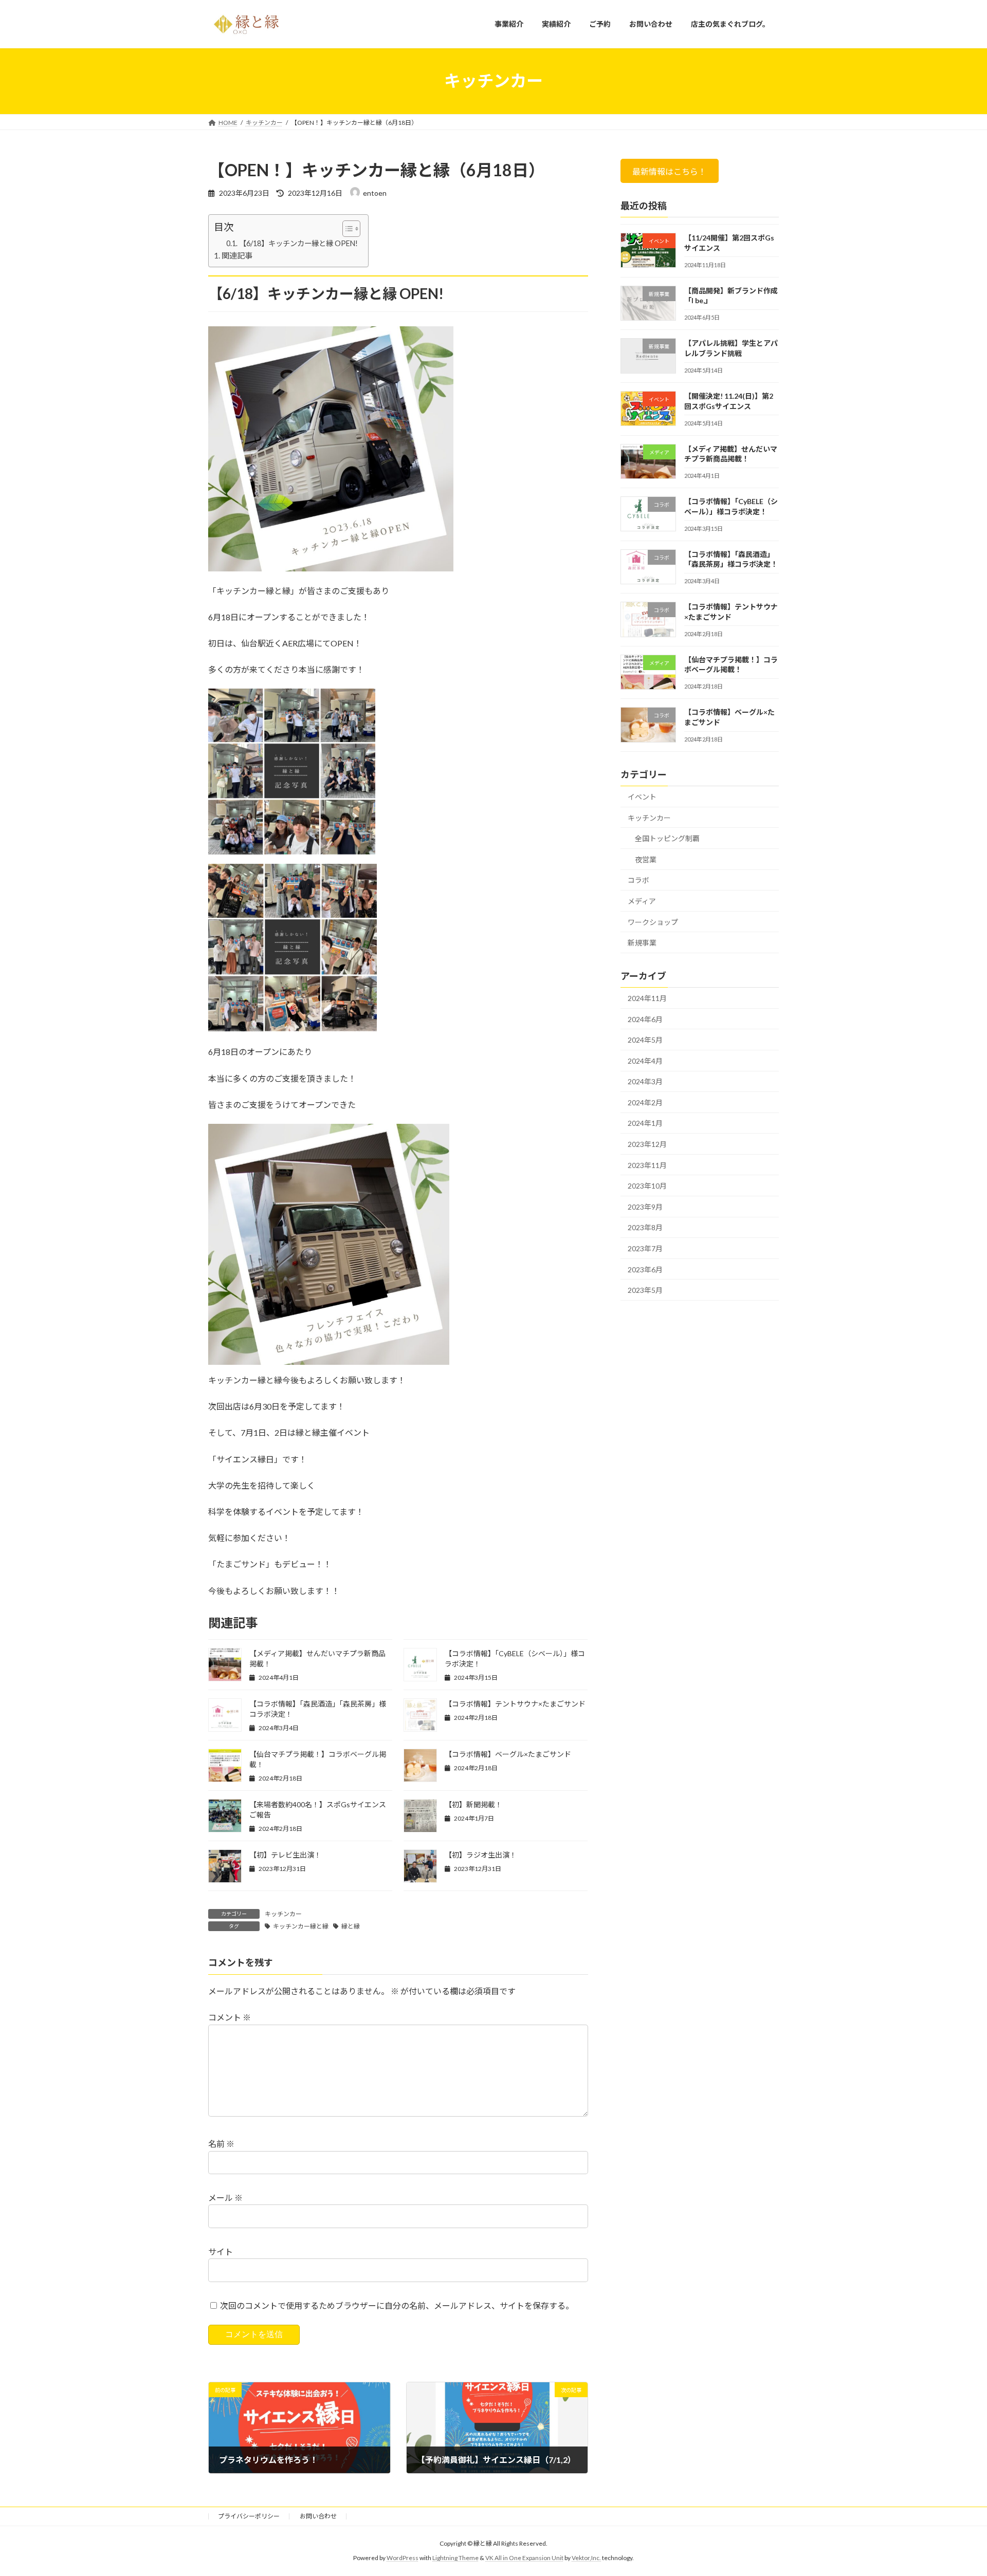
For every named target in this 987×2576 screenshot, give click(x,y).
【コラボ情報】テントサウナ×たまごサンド (515, 1704)
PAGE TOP (955, 2489)
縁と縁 (351, 1926)
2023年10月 (647, 1186)
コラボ (638, 880)
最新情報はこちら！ (670, 171)
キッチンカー (283, 1914)
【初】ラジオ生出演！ (481, 1855)
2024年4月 (645, 1060)
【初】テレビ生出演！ (285, 1855)
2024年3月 (645, 1081)
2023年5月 (645, 1290)
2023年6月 (645, 1269)
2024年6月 (645, 1019)
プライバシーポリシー (249, 2516)
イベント (642, 797)
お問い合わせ (318, 2516)
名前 (221, 2144)
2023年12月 (647, 1144)
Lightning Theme (455, 2558)
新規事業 (642, 943)
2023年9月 (645, 1206)
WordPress (403, 2558)
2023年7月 (645, 1248)
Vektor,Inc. (586, 2558)
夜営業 (646, 859)
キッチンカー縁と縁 (301, 1926)
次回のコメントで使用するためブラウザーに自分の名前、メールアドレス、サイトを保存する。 (397, 2305)
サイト (221, 2251)
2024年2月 (645, 1102)
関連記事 (237, 255)
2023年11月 (647, 1165)
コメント (230, 2017)
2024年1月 (645, 1123)
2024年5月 (645, 1040)
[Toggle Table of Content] (346, 229)
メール (225, 2198)
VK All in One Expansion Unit (524, 2558)
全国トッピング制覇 (667, 838)
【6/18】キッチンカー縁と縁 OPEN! (298, 243)
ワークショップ (653, 922)
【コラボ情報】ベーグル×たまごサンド (508, 1754)
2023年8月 (645, 1227)
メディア (642, 901)
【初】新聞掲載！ (473, 1804)
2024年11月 (647, 998)
